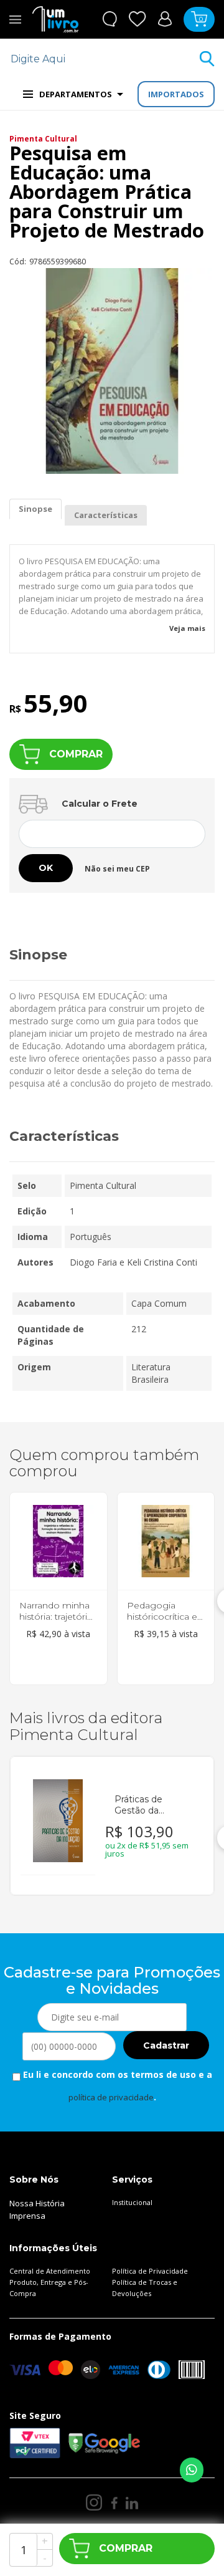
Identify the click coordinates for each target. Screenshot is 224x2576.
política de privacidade (111, 2097)
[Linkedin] (132, 2503)
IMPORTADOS (176, 94)
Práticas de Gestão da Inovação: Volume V (153, 1805)
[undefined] (112, 371)
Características (106, 515)
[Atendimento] (110, 19)
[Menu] (15, 19)
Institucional (132, 2202)
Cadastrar (166, 2045)
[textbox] (104, 59)
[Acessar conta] (165, 18)
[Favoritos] (138, 19)
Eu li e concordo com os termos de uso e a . (116, 2086)
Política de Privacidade (150, 2271)
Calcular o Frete (100, 804)
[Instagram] (94, 2502)
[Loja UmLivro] (55, 19)
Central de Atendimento (50, 2271)
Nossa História (37, 2203)
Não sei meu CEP (117, 869)
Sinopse (35, 509)
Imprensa (27, 2216)
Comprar (76, 754)
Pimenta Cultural (43, 139)
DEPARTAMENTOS (76, 94)
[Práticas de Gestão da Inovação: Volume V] (58, 1821)
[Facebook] (114, 2503)
